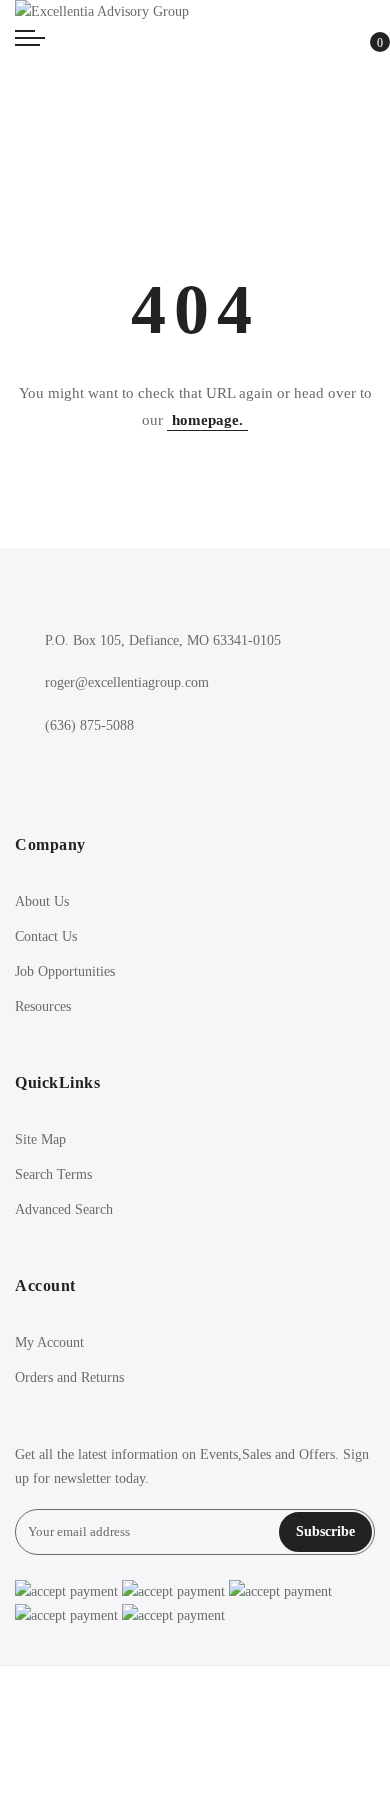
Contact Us (46, 936)
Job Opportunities (65, 971)
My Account (49, 1342)
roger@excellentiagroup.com (127, 682)
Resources (43, 1006)
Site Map (40, 1139)
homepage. (207, 420)
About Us (42, 901)
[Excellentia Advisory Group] (195, 12)
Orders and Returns (69, 1377)
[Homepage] (195, 1741)
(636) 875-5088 (89, 725)
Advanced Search (64, 1209)
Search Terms (53, 1174)
